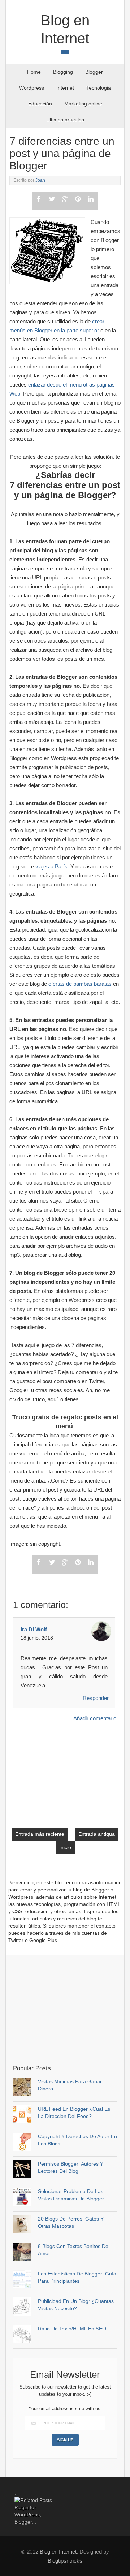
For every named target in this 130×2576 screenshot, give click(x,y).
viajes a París (51, 866)
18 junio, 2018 (37, 1638)
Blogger (94, 72)
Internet (65, 88)
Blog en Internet (58, 2552)
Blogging (63, 72)
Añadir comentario (95, 1718)
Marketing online (83, 104)
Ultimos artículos (65, 120)
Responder (96, 1698)
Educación (40, 104)
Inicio (65, 1847)
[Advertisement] (71, 2009)
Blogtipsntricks (65, 2561)
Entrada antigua (97, 1834)
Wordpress (32, 88)
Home (34, 72)
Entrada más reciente (40, 1834)
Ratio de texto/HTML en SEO (72, 2329)
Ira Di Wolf (34, 1629)
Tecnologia (99, 88)
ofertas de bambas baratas (80, 984)
